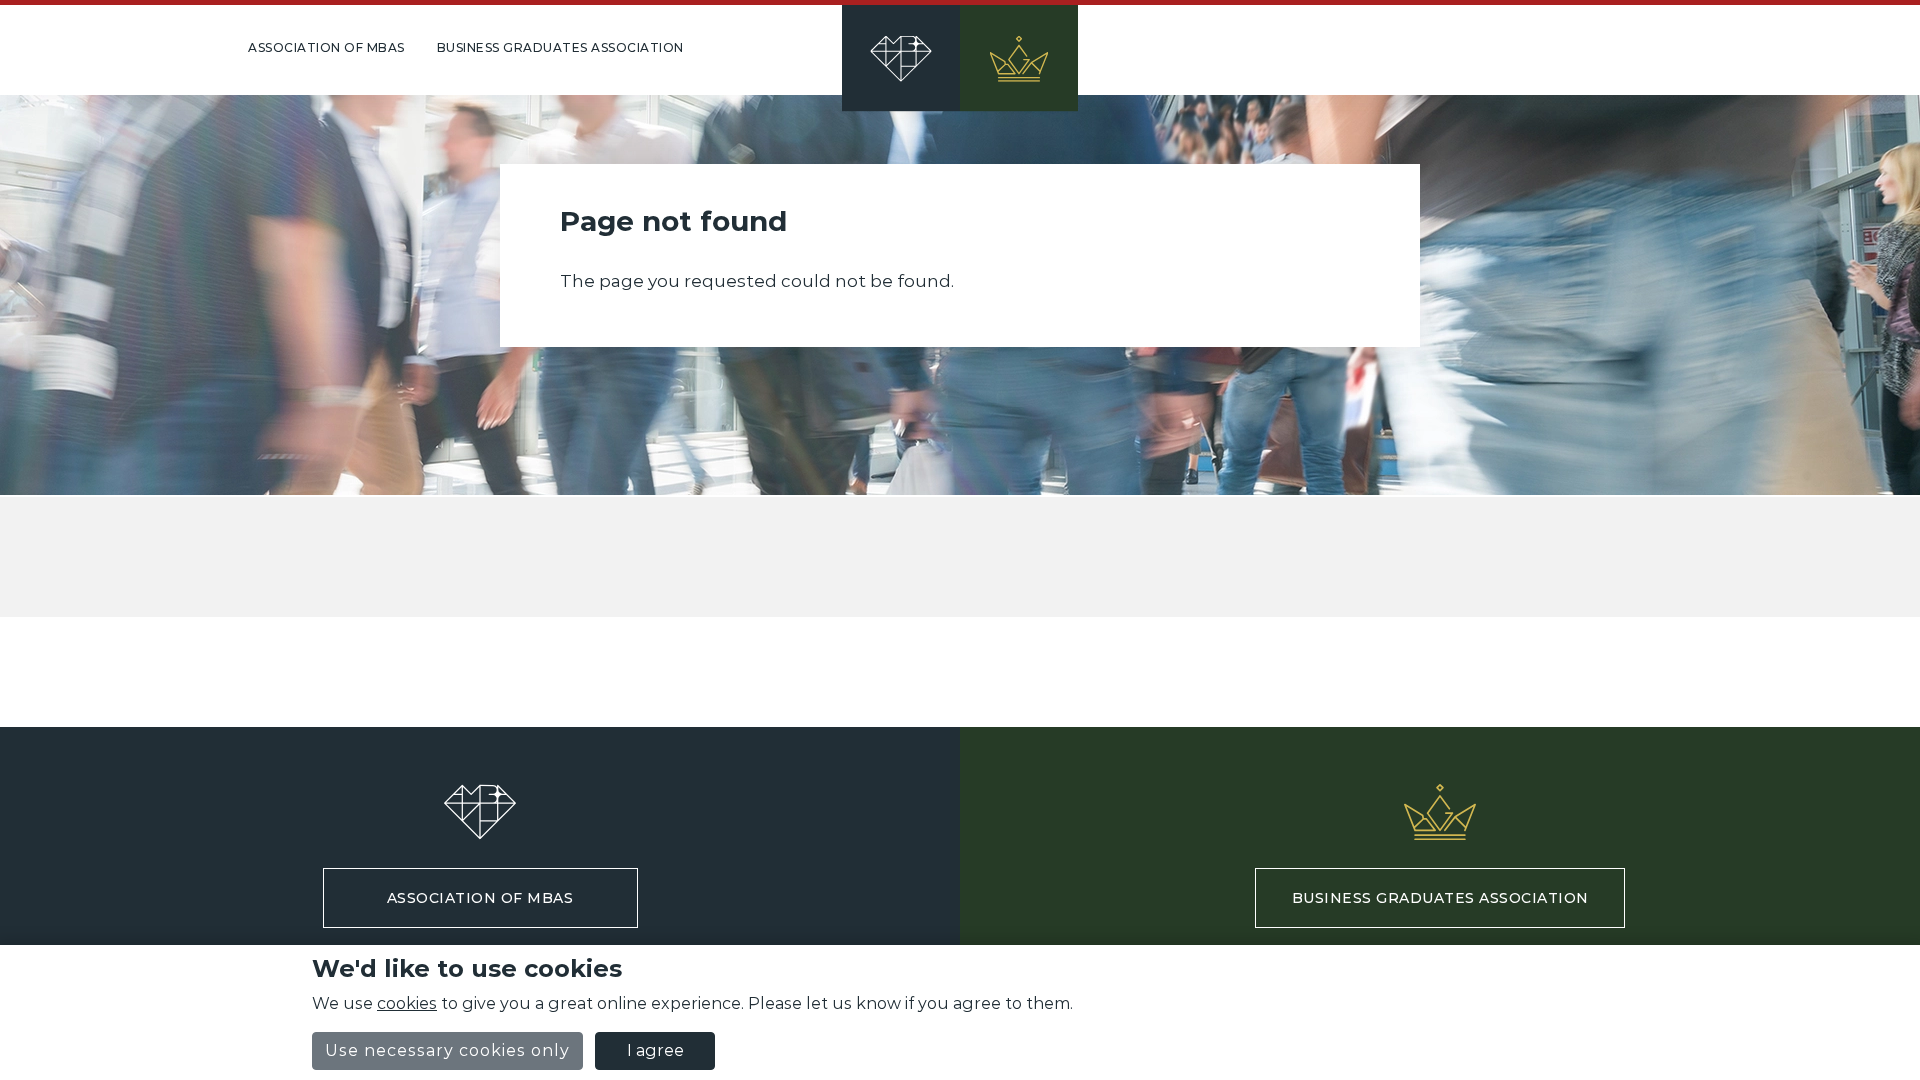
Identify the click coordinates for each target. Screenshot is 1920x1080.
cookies (407, 1003)
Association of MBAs (326, 47)
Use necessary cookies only (447, 1050)
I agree (655, 1050)
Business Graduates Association (560, 47)
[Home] (960, 50)
